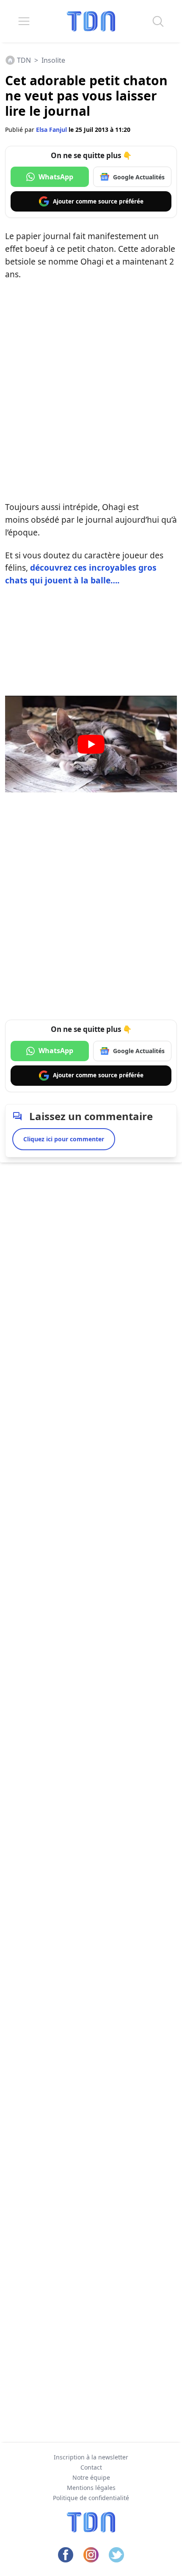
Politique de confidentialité (91, 2498)
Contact (91, 2467)
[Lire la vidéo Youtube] (91, 744)
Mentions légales (91, 2488)
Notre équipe (91, 2477)
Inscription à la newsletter (91, 2457)
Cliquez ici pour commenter (64, 1139)
